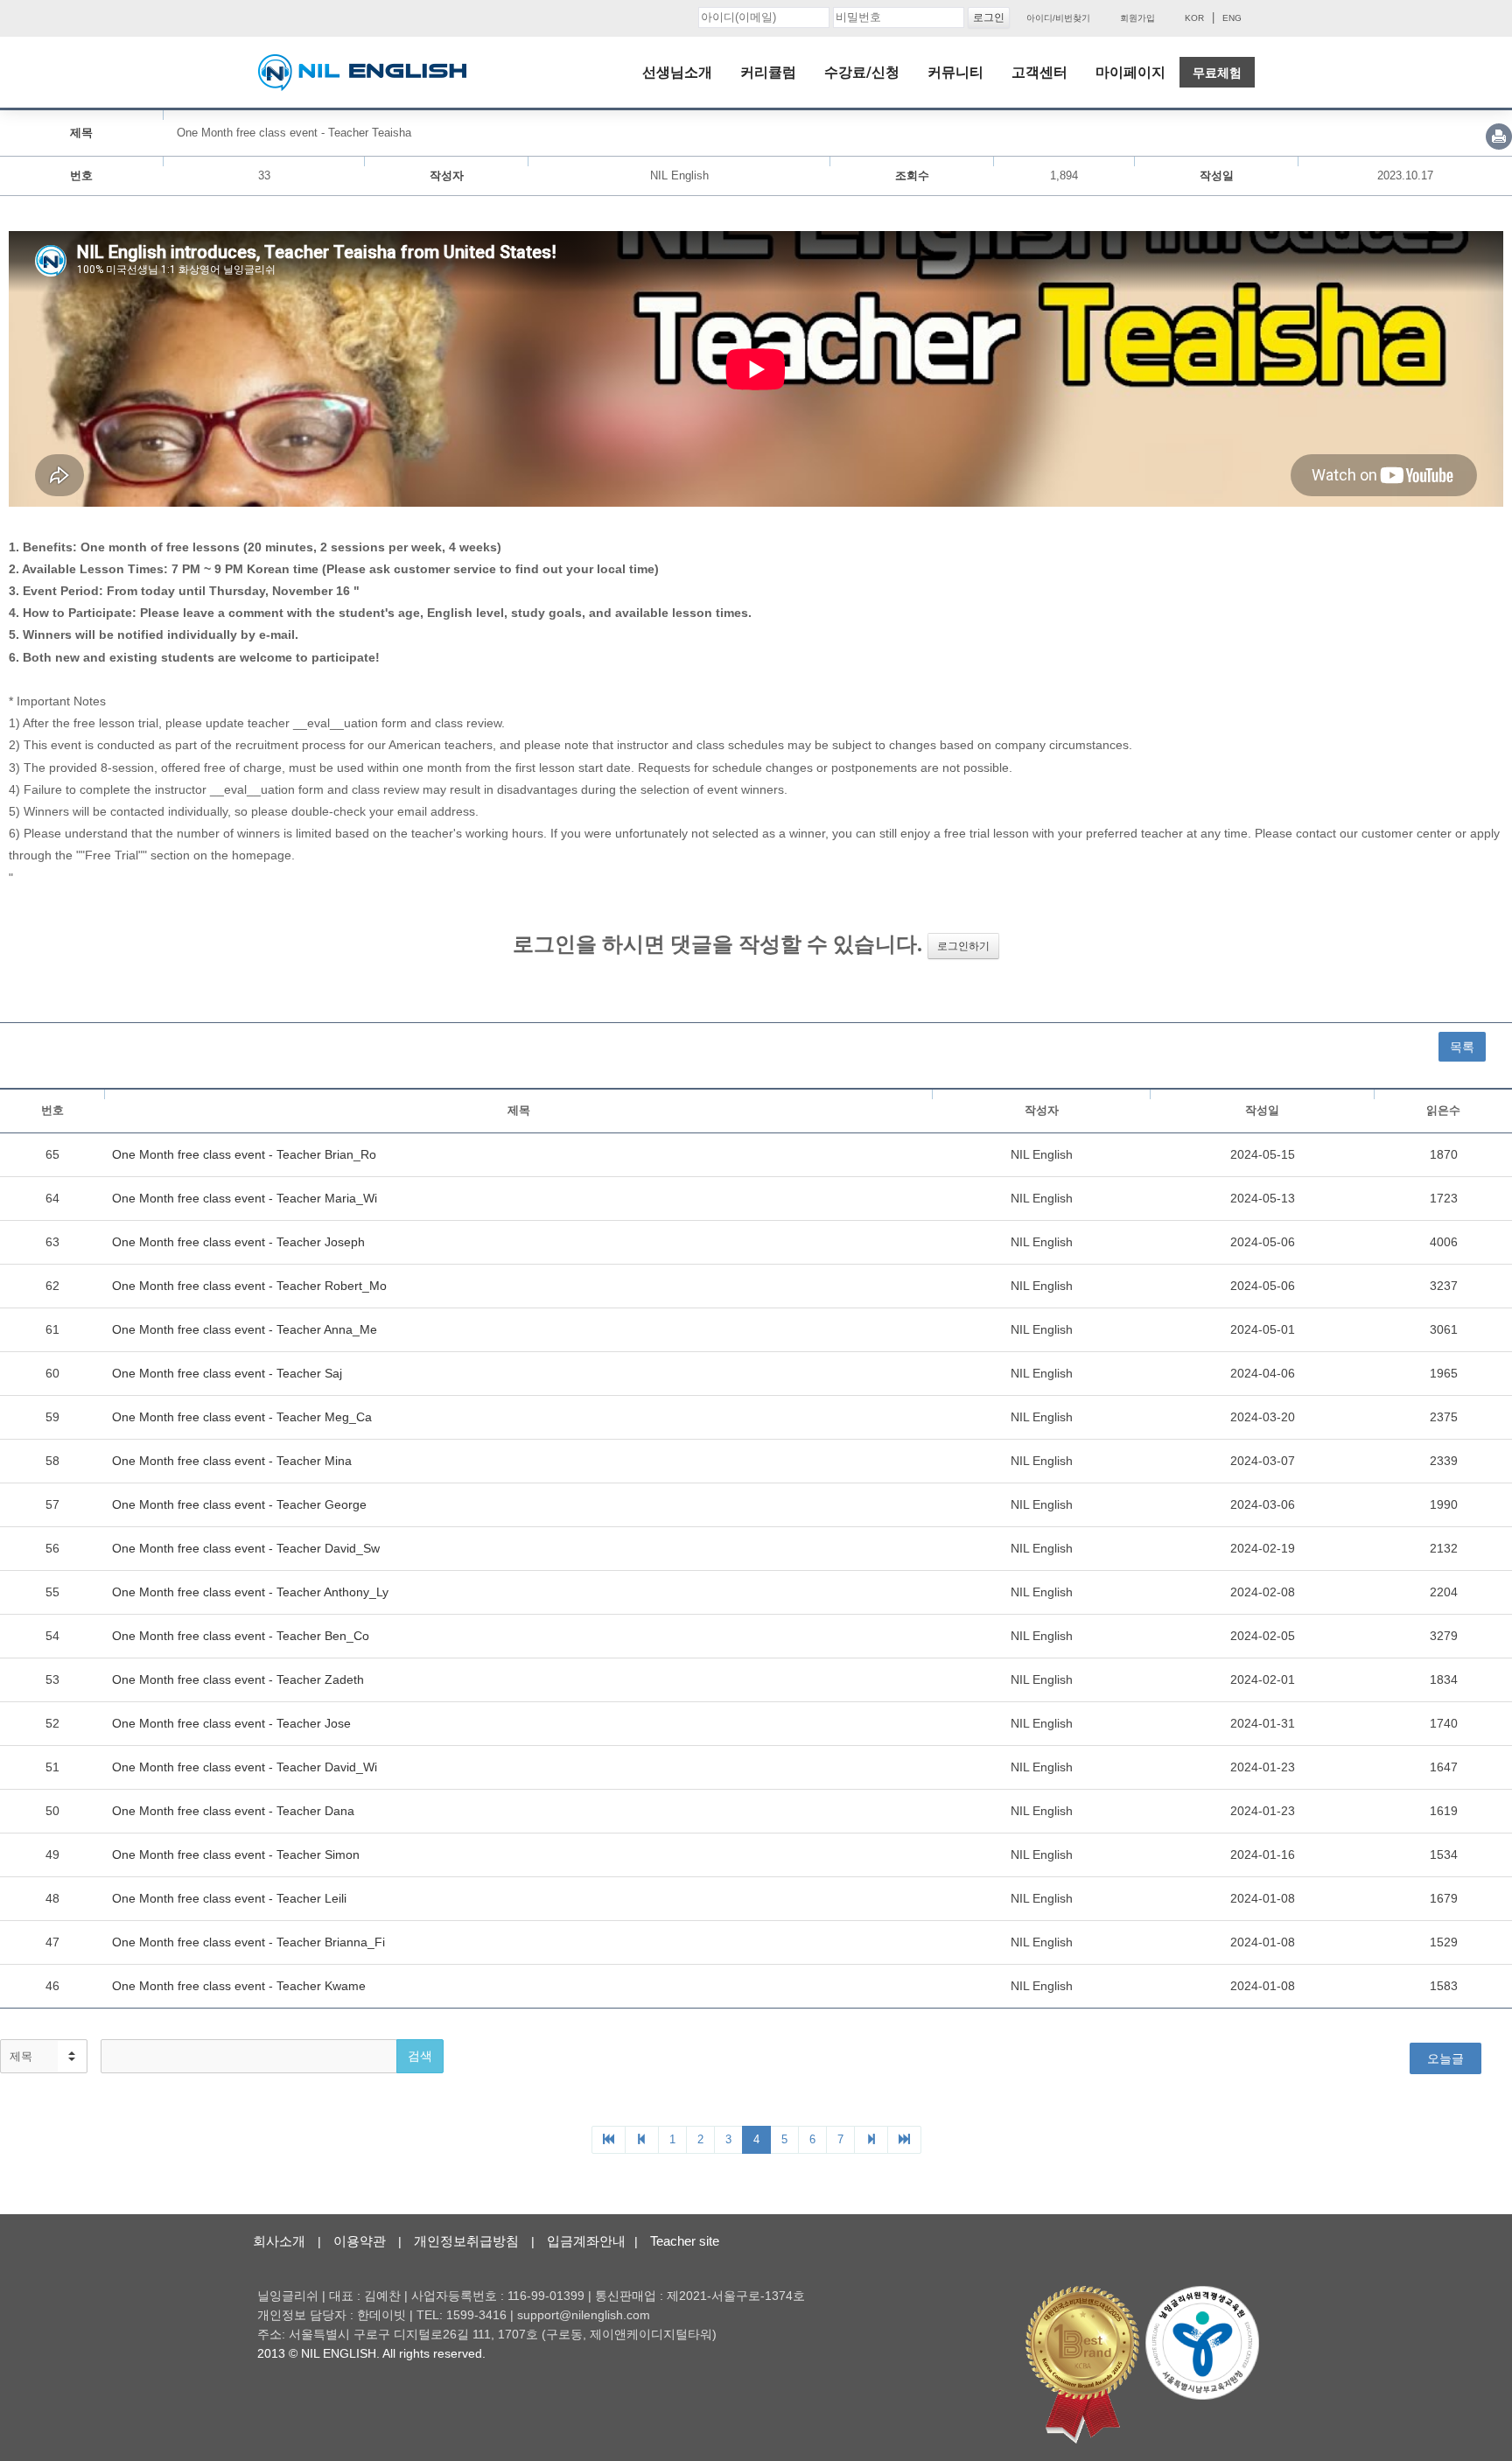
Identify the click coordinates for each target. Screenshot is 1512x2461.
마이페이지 (1130, 72)
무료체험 (1217, 73)
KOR (1194, 18)
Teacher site (685, 2241)
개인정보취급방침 (466, 2241)
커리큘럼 (768, 72)
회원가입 (1137, 18)
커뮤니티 (955, 72)
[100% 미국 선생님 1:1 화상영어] (362, 73)
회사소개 (279, 2241)
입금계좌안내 (586, 2241)
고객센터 (1039, 72)
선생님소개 (677, 72)
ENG (1232, 18)
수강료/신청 (862, 72)
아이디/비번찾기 (1058, 18)
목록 (1462, 1047)
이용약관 (360, 2241)
